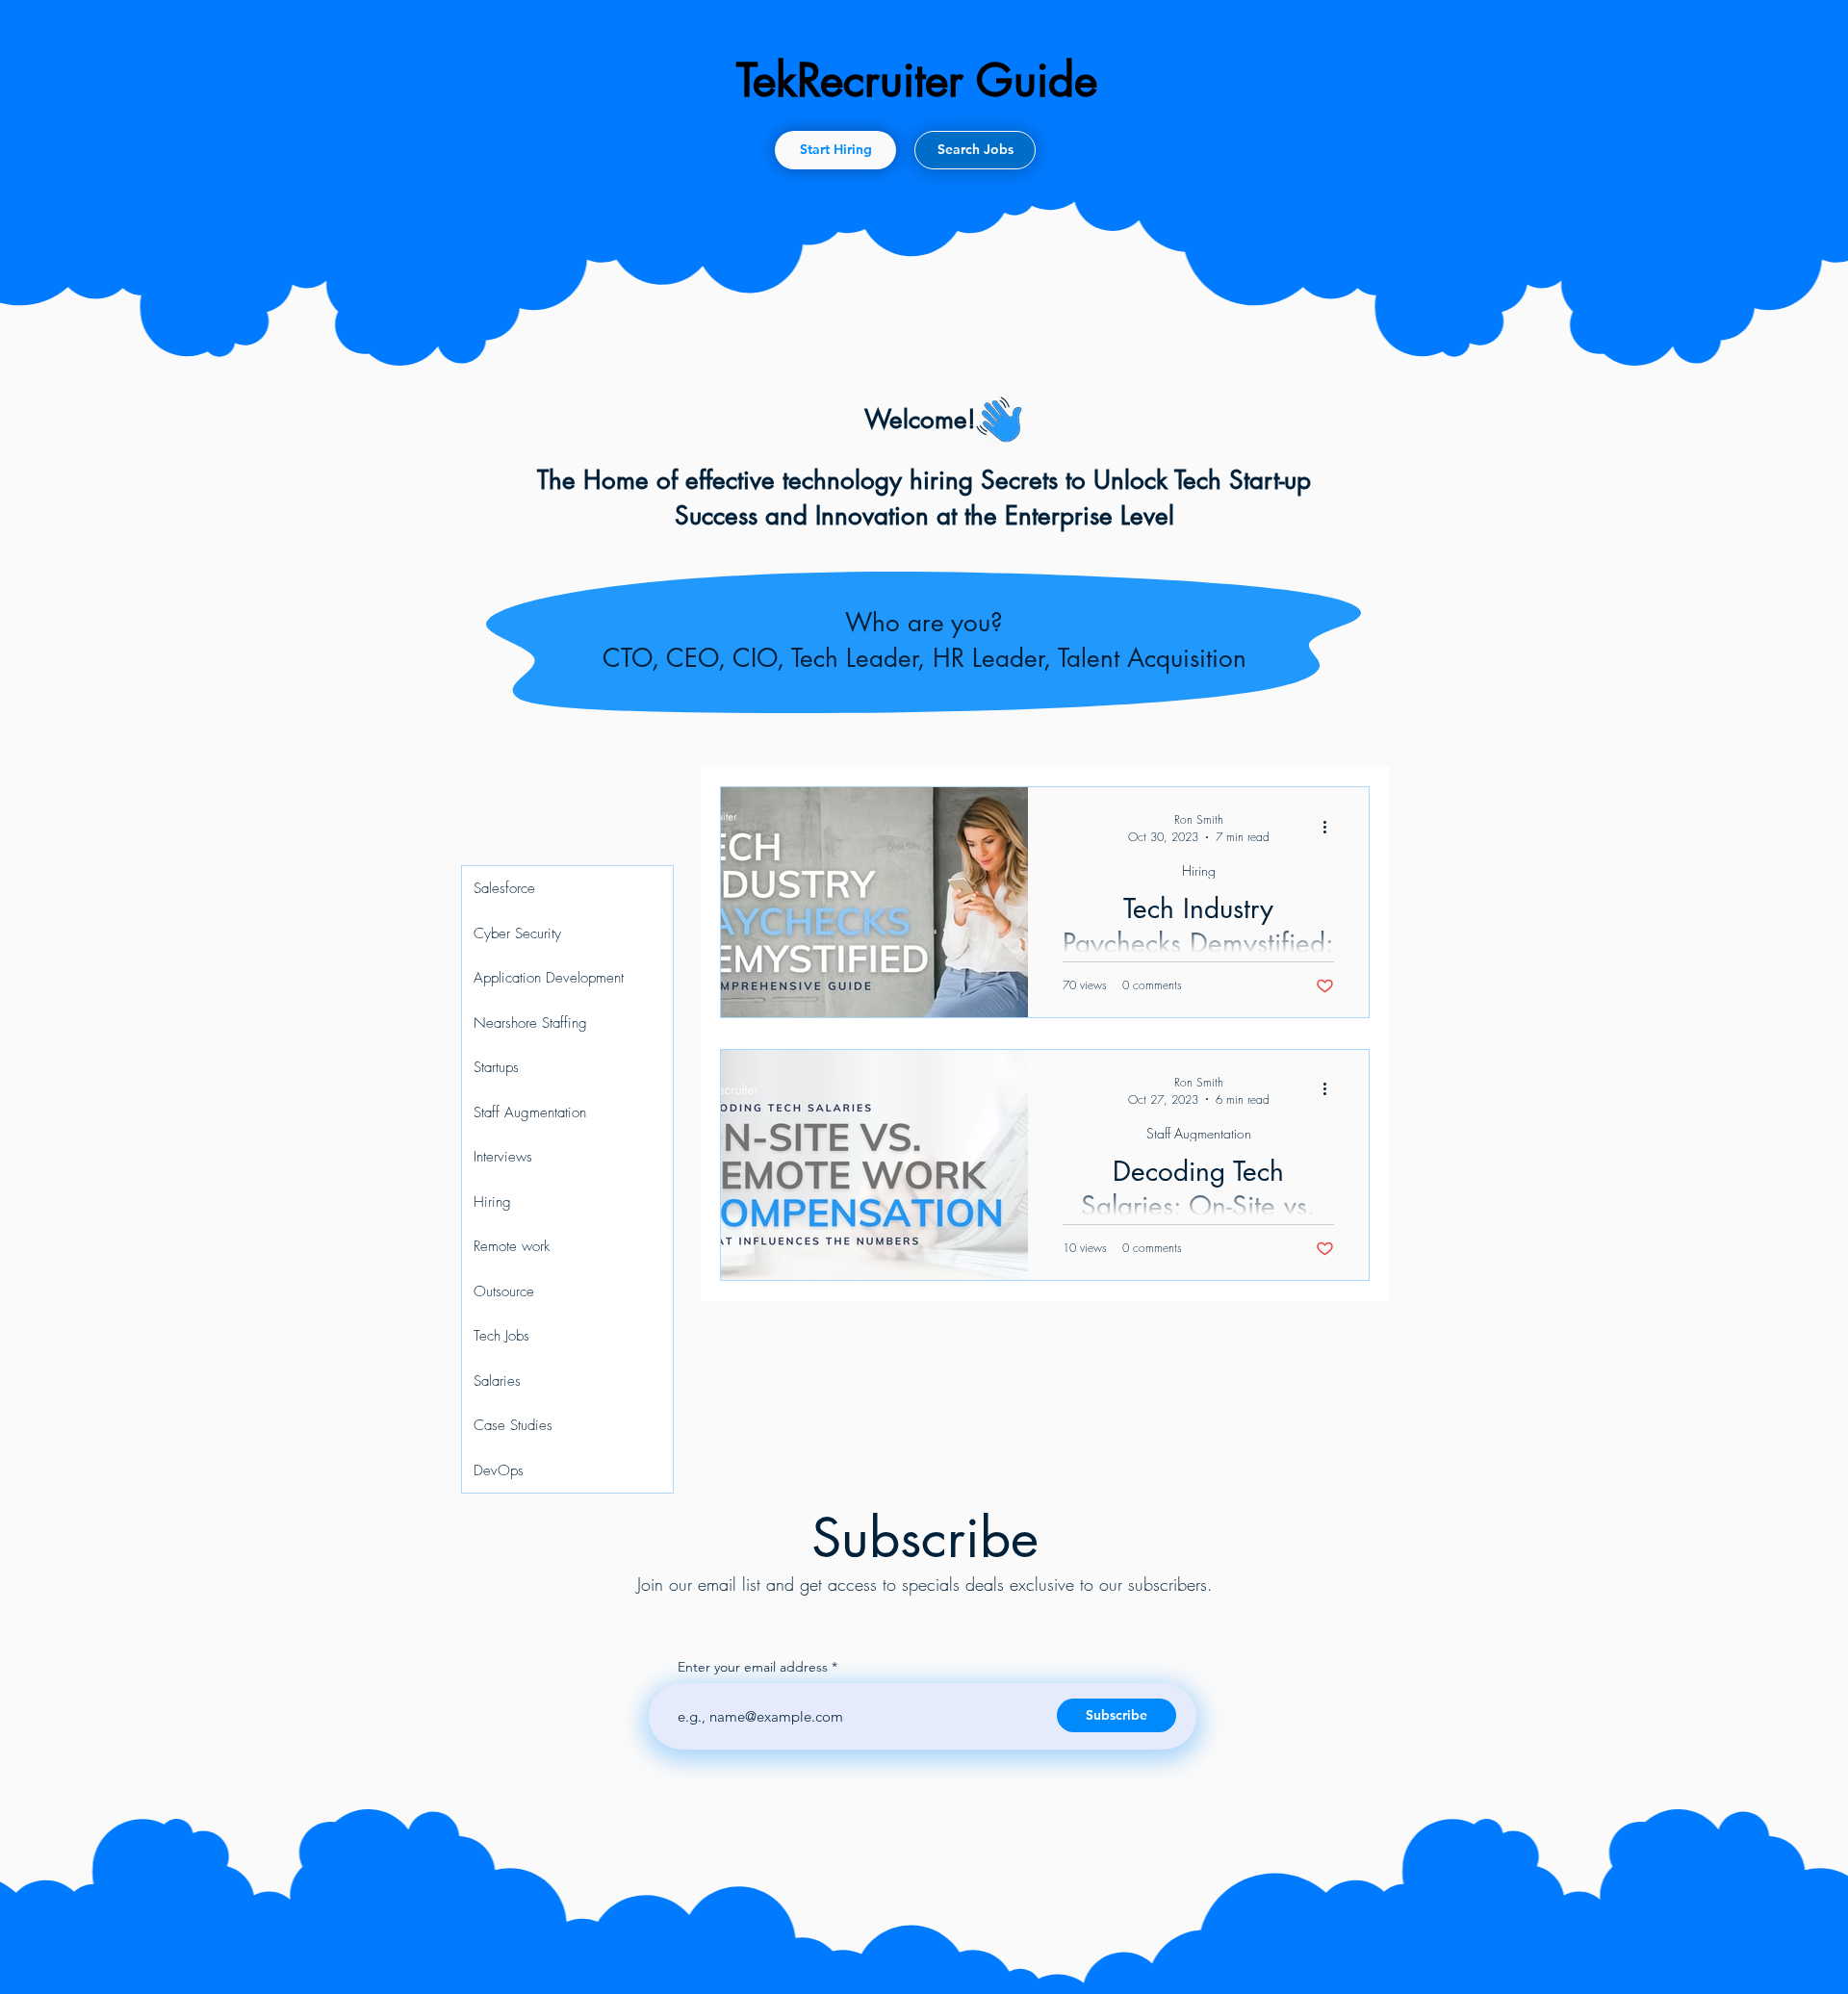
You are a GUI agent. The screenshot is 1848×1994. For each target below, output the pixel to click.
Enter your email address (753, 1667)
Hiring (1199, 870)
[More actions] (1331, 827)
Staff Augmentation (1199, 1133)
